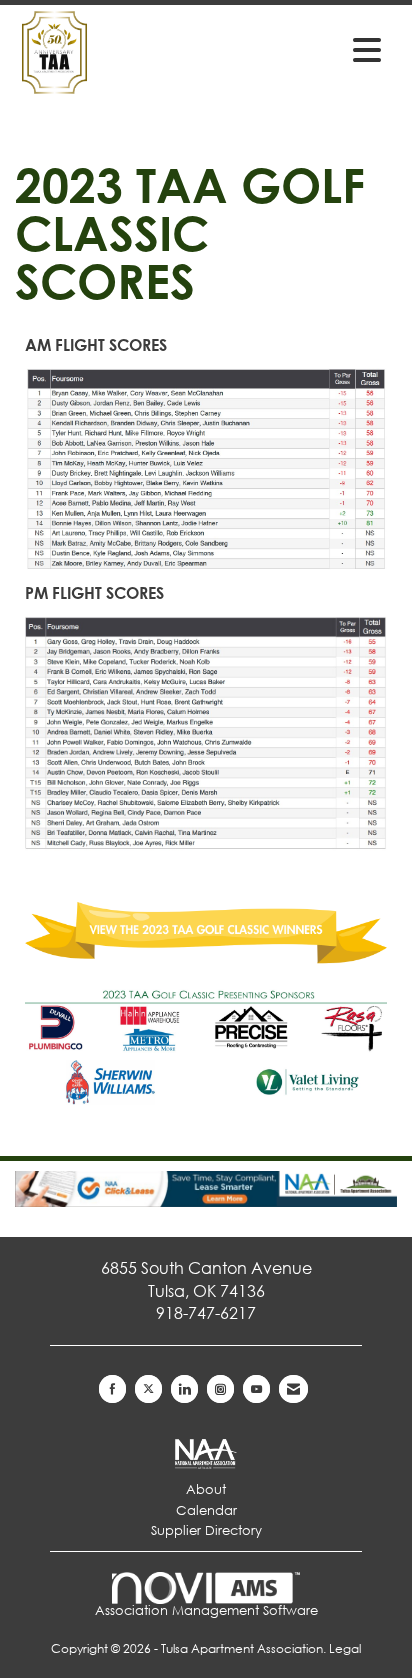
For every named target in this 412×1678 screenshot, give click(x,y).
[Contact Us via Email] (293, 1389)
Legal (345, 1648)
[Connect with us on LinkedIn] (184, 1389)
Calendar (206, 1510)
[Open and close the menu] (310, 49)
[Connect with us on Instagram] (220, 1389)
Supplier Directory (206, 1530)
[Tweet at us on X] (148, 1389)
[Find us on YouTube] (256, 1389)
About (206, 1489)
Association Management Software (206, 1610)
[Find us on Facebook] (112, 1389)
